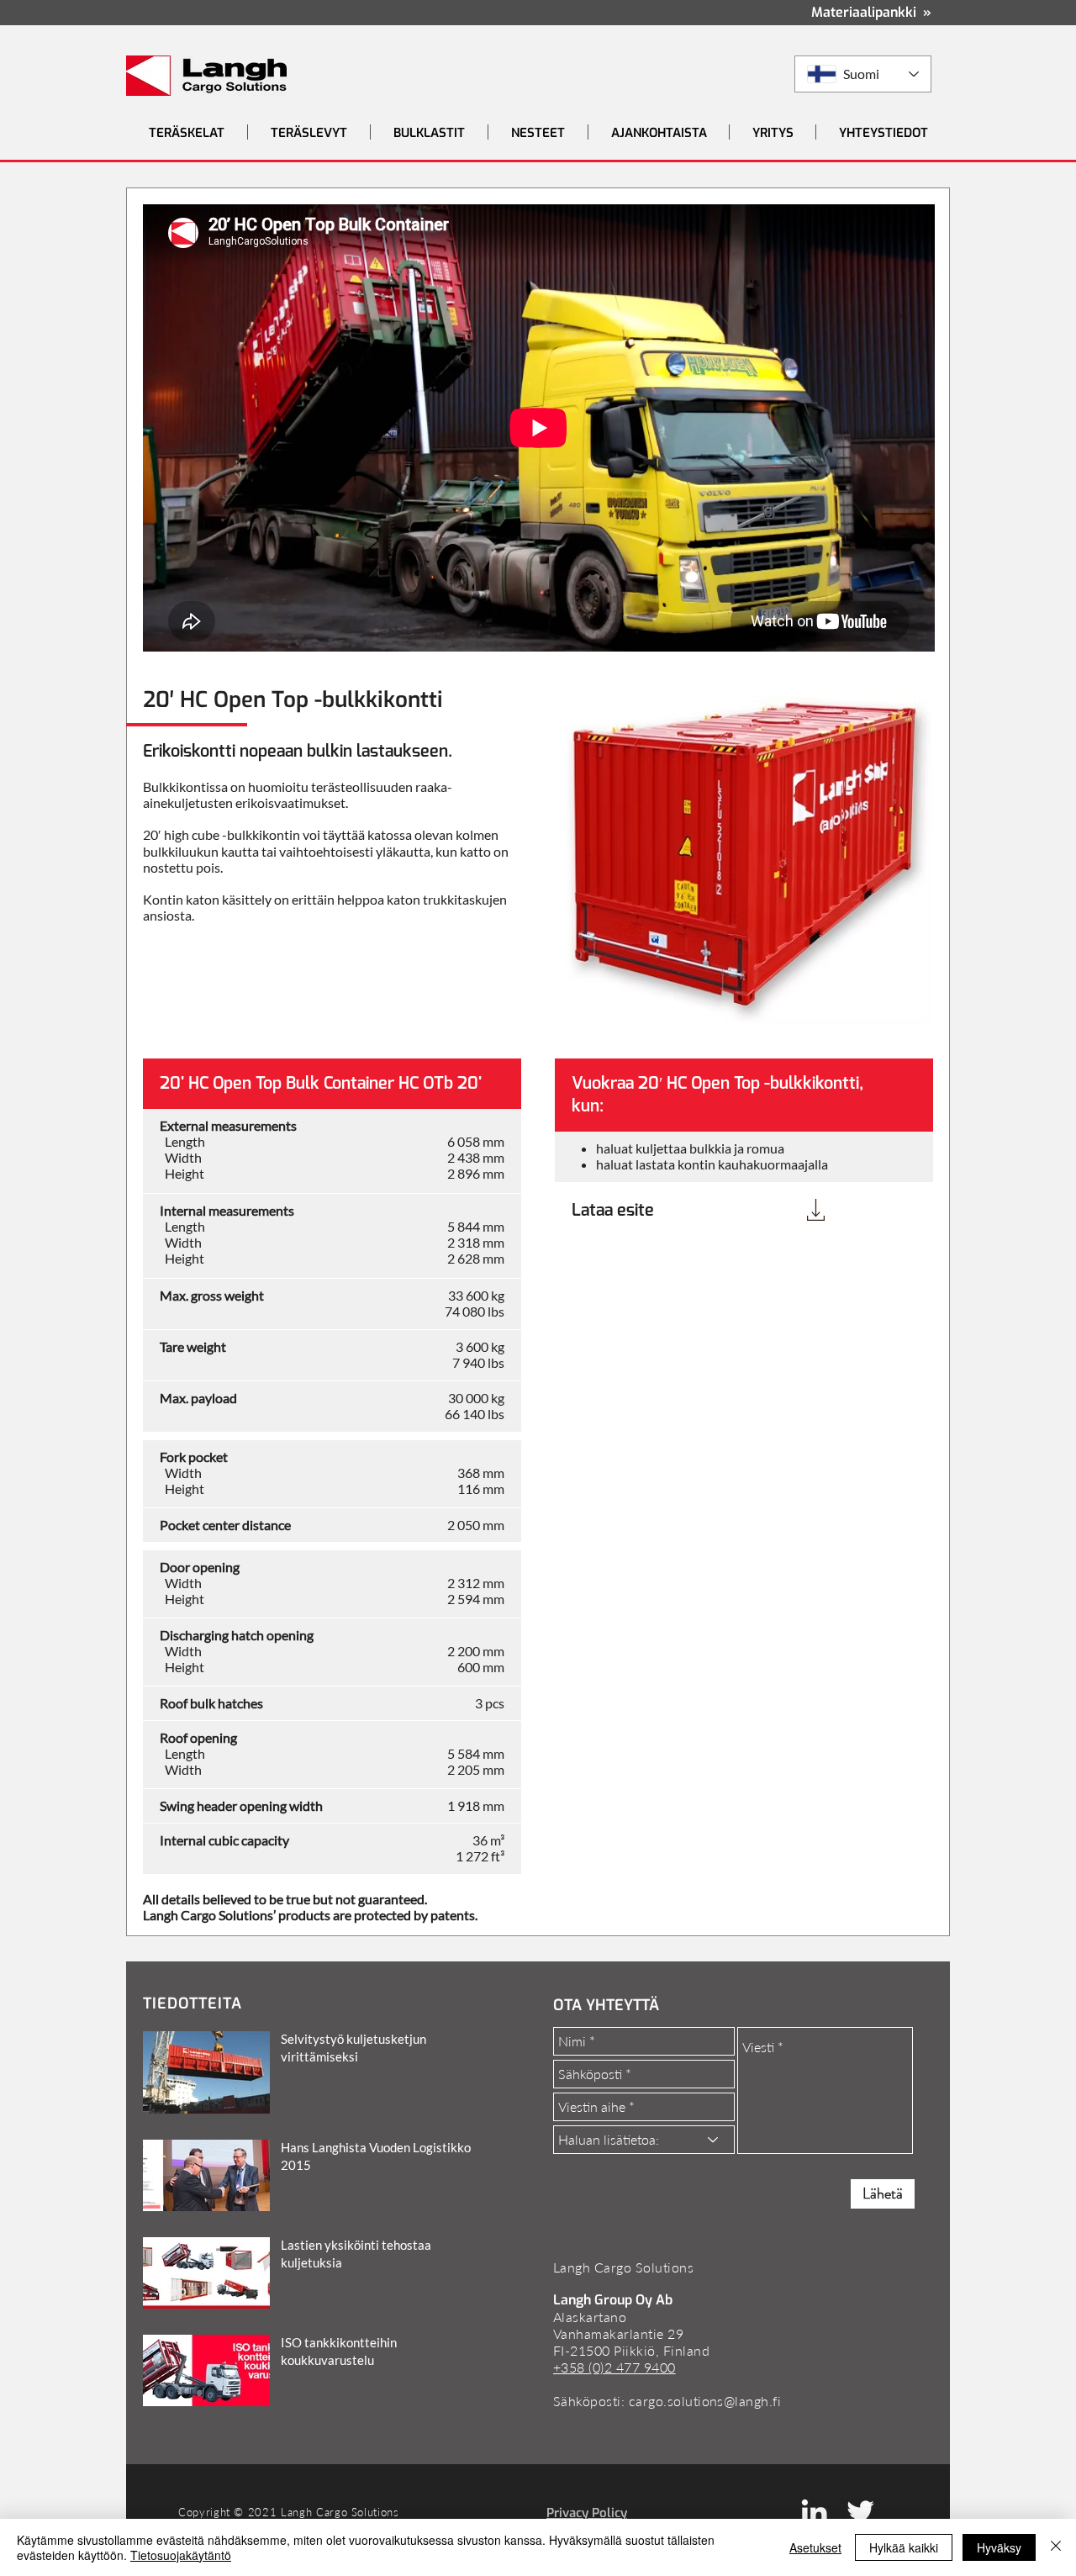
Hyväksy (999, 2547)
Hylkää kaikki (904, 2547)
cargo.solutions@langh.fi (705, 2401)
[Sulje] (1056, 2547)
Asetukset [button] (815, 2547)
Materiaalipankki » (871, 12)
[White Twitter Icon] (860, 2512)
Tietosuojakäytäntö (181, 2555)
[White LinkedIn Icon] (814, 2512)
